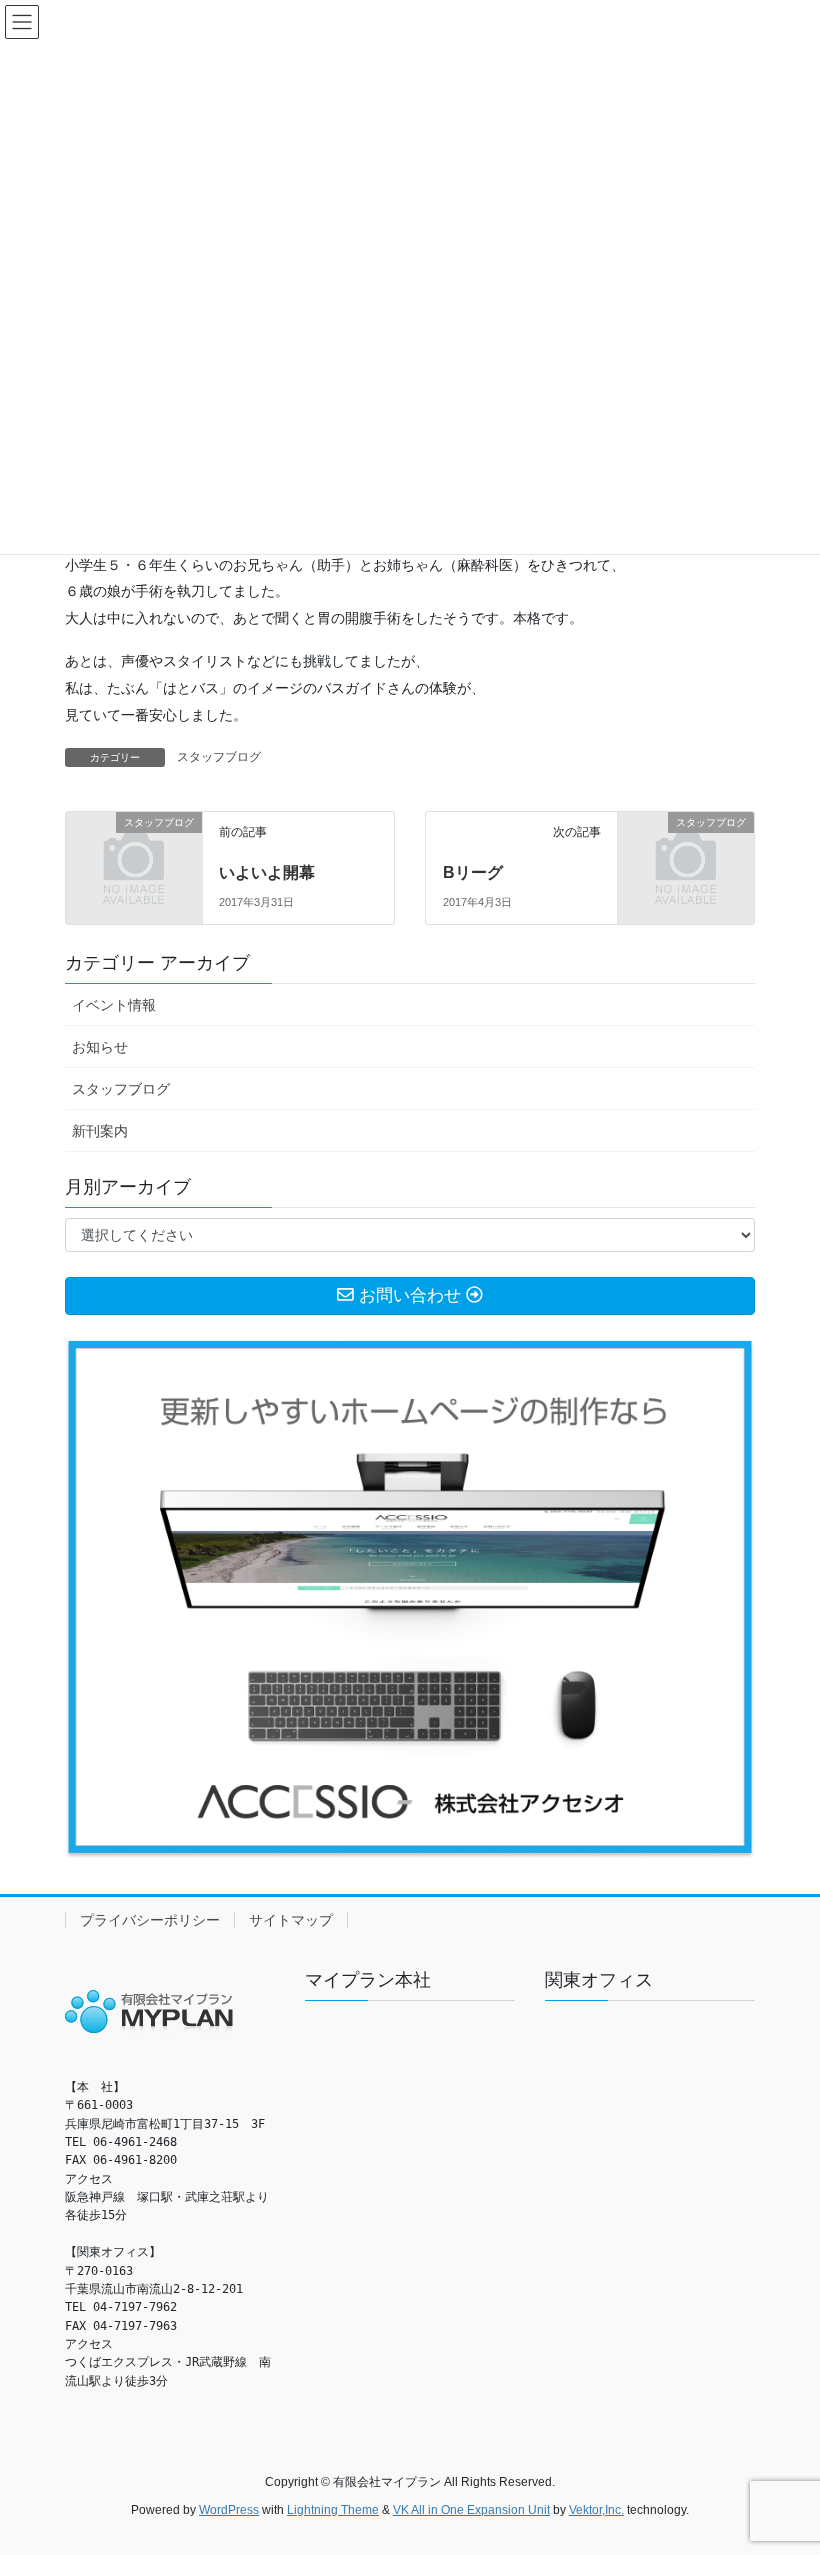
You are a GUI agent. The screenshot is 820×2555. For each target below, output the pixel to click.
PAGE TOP (782, 2460)
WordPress (229, 2510)
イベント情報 (114, 1005)
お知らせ (100, 1047)
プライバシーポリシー (150, 1920)
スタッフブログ (219, 757)
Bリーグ (473, 872)
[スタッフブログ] (134, 853)
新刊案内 (100, 1131)
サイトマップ (291, 1920)
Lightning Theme (333, 2510)
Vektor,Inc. (596, 2510)
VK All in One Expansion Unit (471, 2510)
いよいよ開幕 (267, 872)
